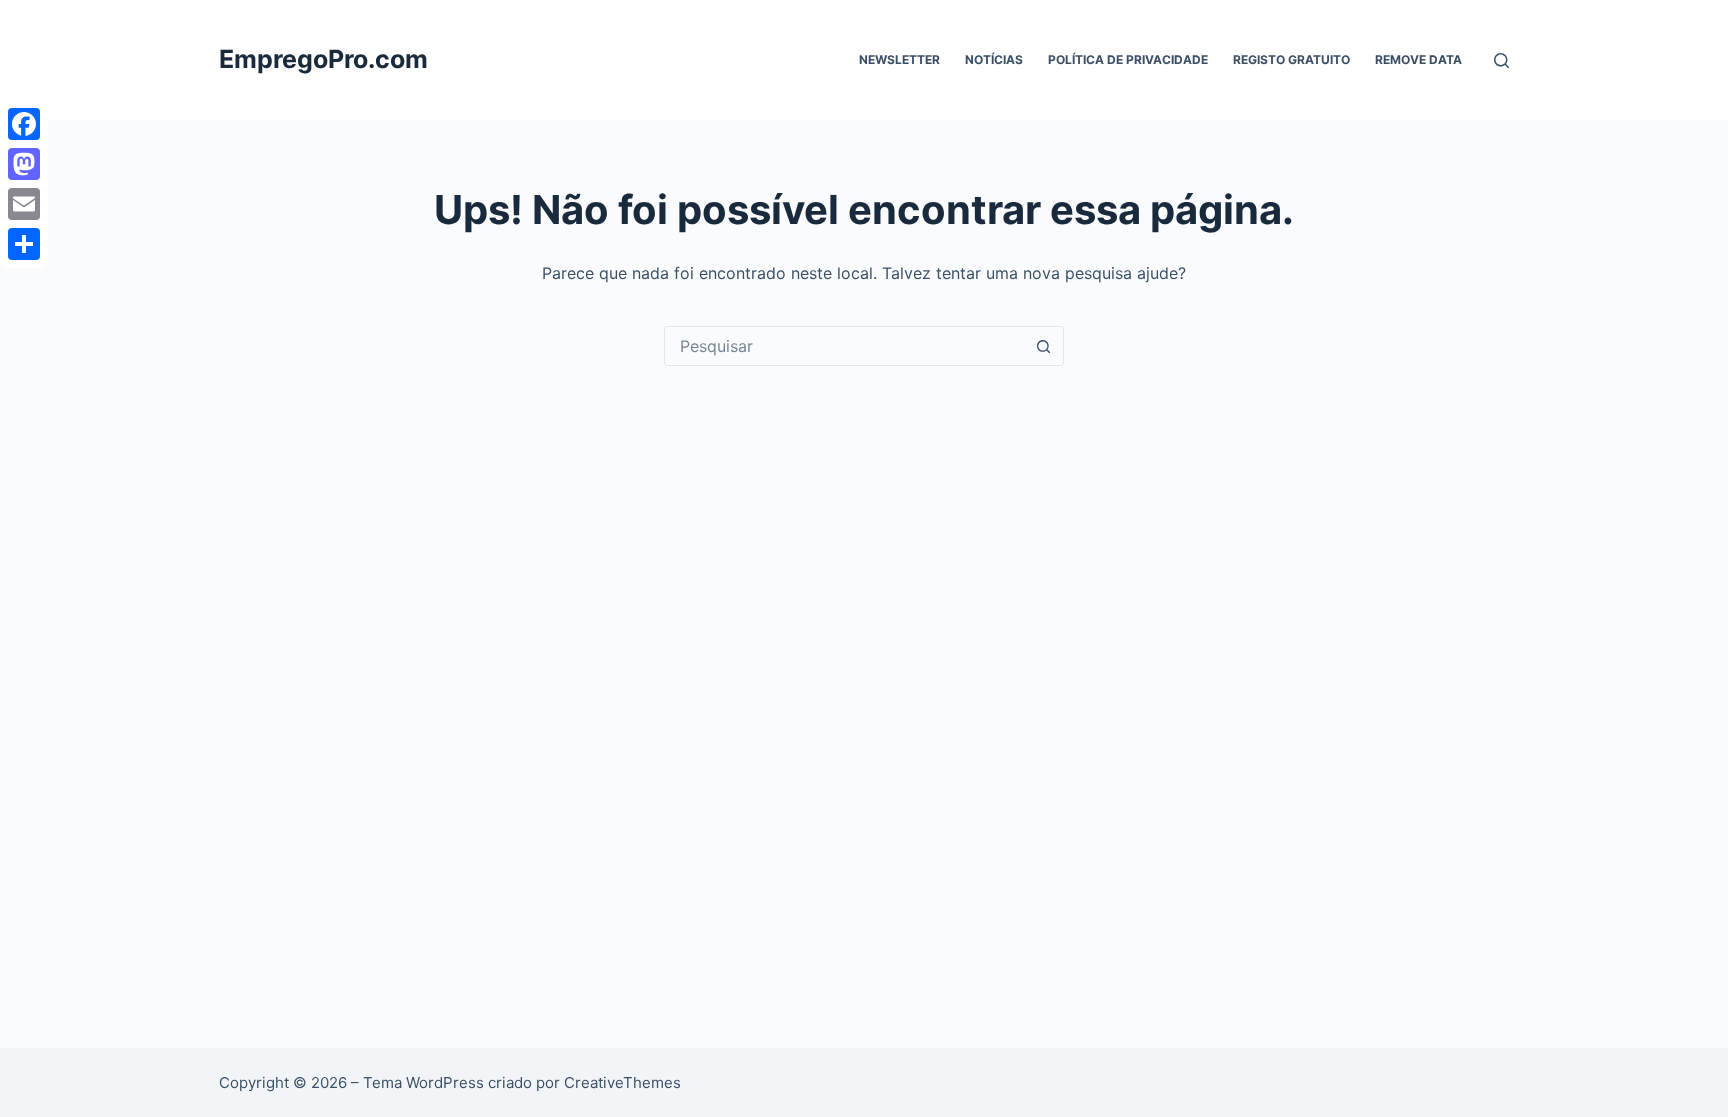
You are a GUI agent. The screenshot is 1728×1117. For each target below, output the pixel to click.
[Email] (24, 204)
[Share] (24, 244)
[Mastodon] (24, 164)
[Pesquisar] (1501, 60)
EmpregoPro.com (323, 59)
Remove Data (1418, 59)
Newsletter (899, 59)
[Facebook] (24, 124)
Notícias (994, 59)
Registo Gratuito (1291, 59)
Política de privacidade (1128, 59)
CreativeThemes (622, 1082)
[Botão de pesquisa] (1043, 346)
